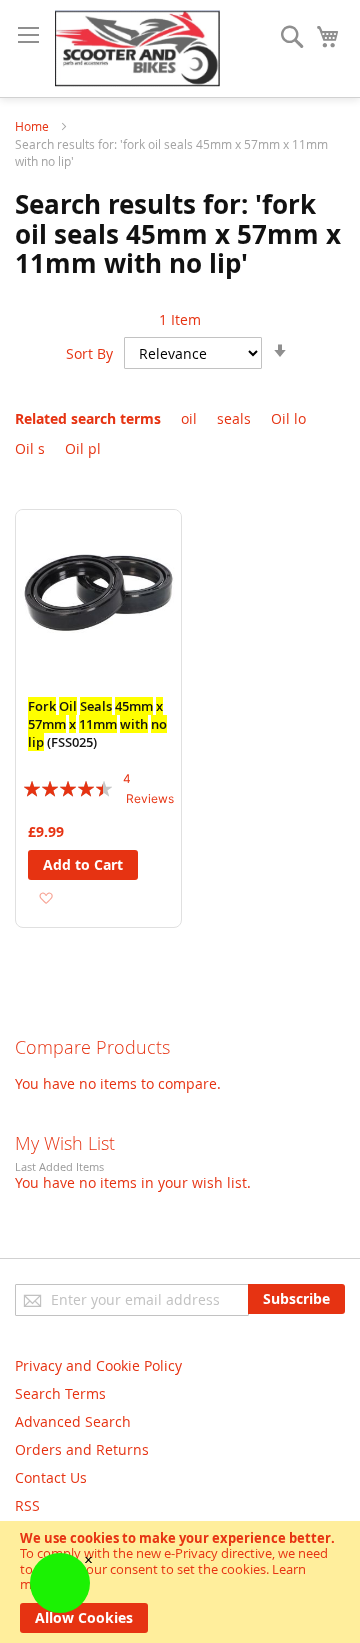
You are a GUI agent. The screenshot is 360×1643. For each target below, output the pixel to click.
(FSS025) (97, 724)
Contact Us (51, 1477)
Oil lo (288, 418)
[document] (180, 1582)
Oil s (30, 448)
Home (33, 126)
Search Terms (60, 1393)
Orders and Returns (82, 1449)
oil (189, 418)
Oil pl (83, 448)
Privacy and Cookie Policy (98, 1365)
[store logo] (137, 48)
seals (234, 418)
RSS (27, 1505)
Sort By (89, 353)
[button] (45, 897)
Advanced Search (73, 1421)
